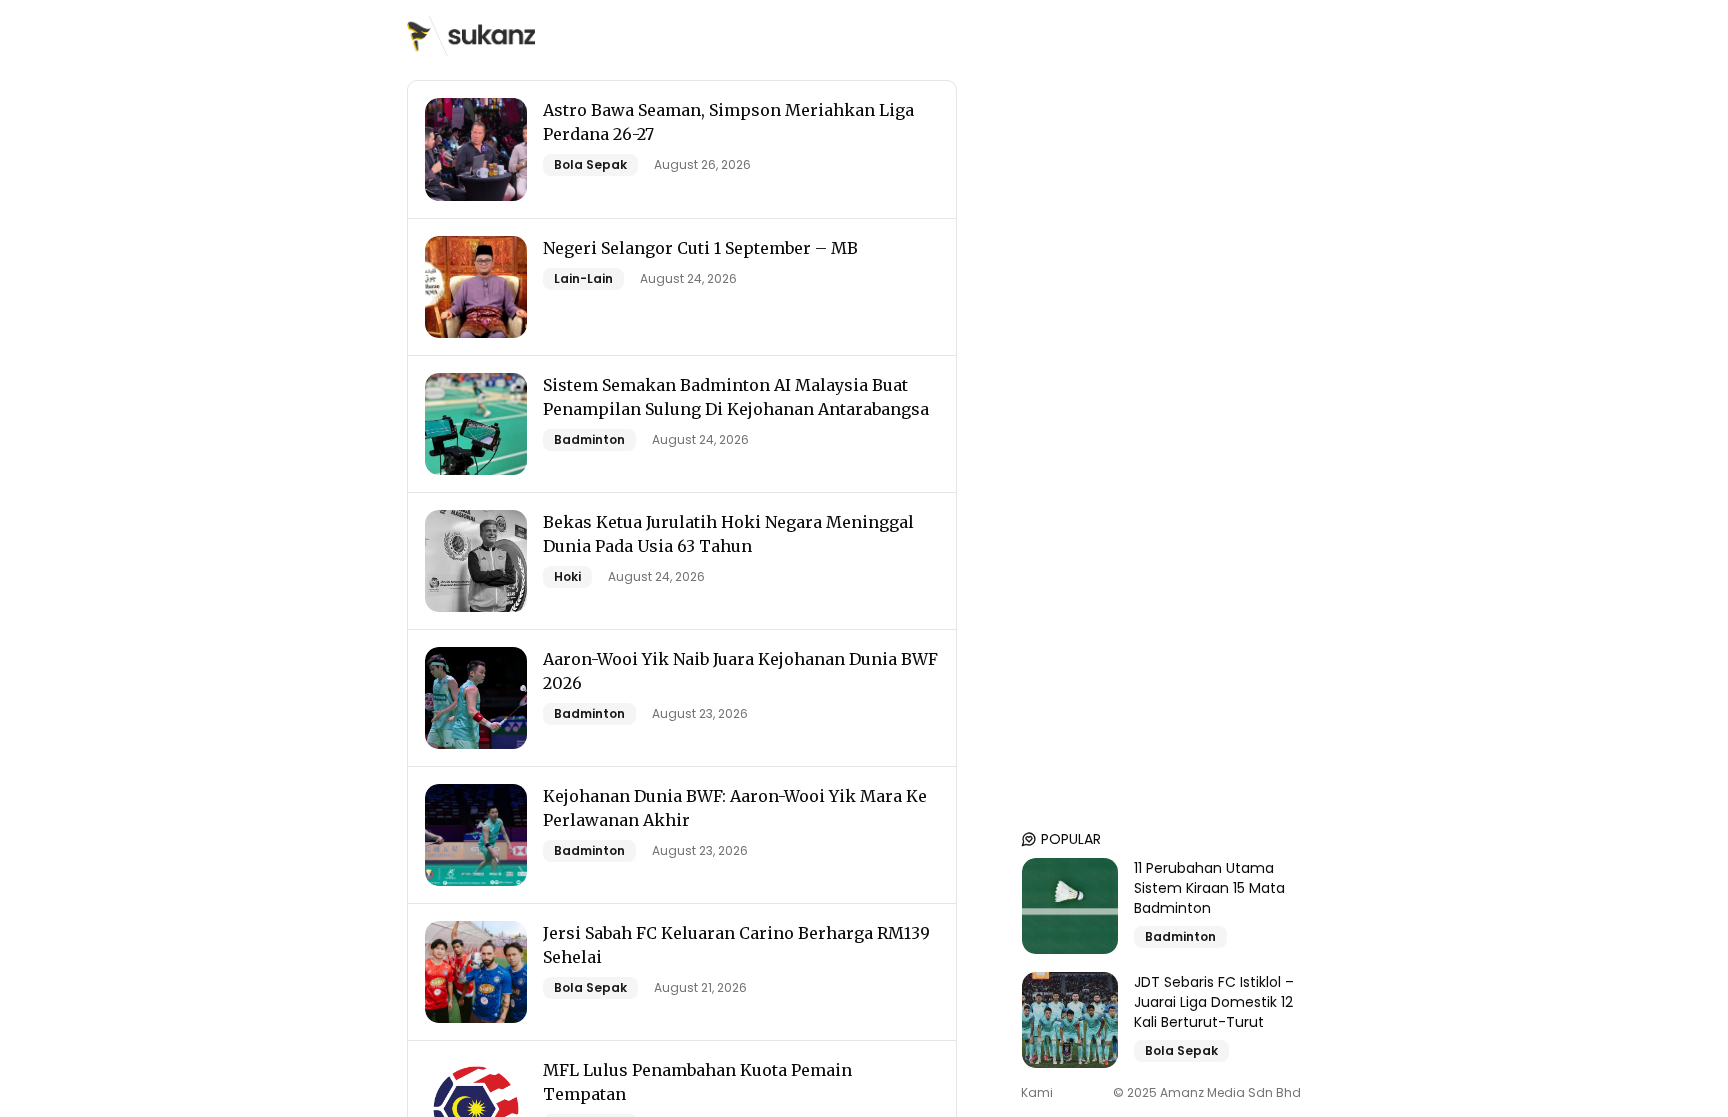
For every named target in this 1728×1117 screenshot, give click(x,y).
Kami (1037, 1093)
